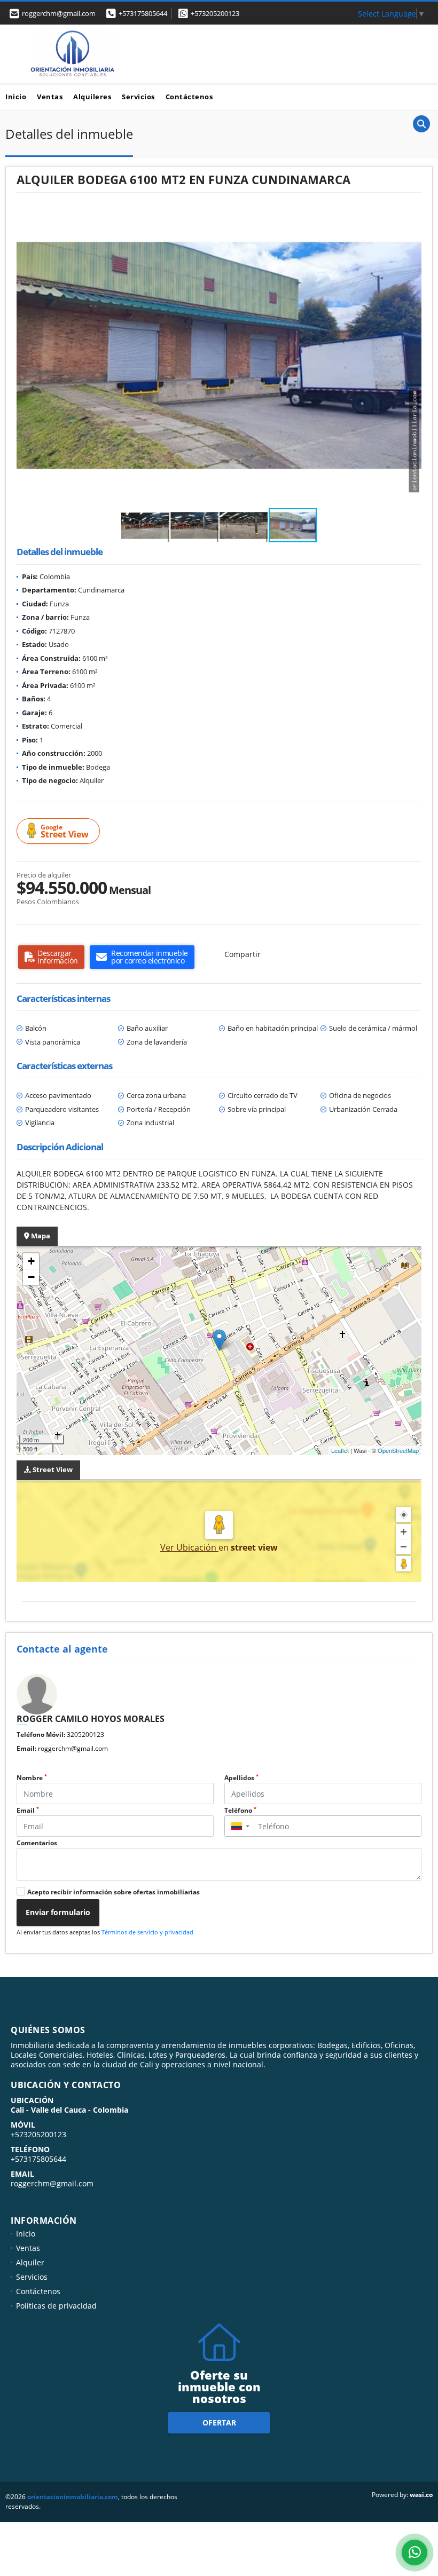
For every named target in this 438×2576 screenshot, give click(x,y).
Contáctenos (189, 97)
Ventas (50, 97)
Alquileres (92, 97)
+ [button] (31, 1261)
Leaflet (340, 1450)
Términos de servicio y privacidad (147, 1932)
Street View (65, 831)
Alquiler (30, 2262)
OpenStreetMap (398, 1450)
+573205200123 (215, 13)
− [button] (31, 1277)
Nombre (32, 1778)
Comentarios (37, 1843)
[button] (412, 213)
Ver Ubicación (189, 1547)
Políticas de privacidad (56, 2306)
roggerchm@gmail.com (73, 1748)
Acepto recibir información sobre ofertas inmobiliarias (114, 1892)
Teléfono (240, 1810)
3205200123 (85, 1735)
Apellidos (241, 1778)
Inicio (16, 97)
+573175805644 (143, 13)
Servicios (138, 97)
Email (28, 1810)
